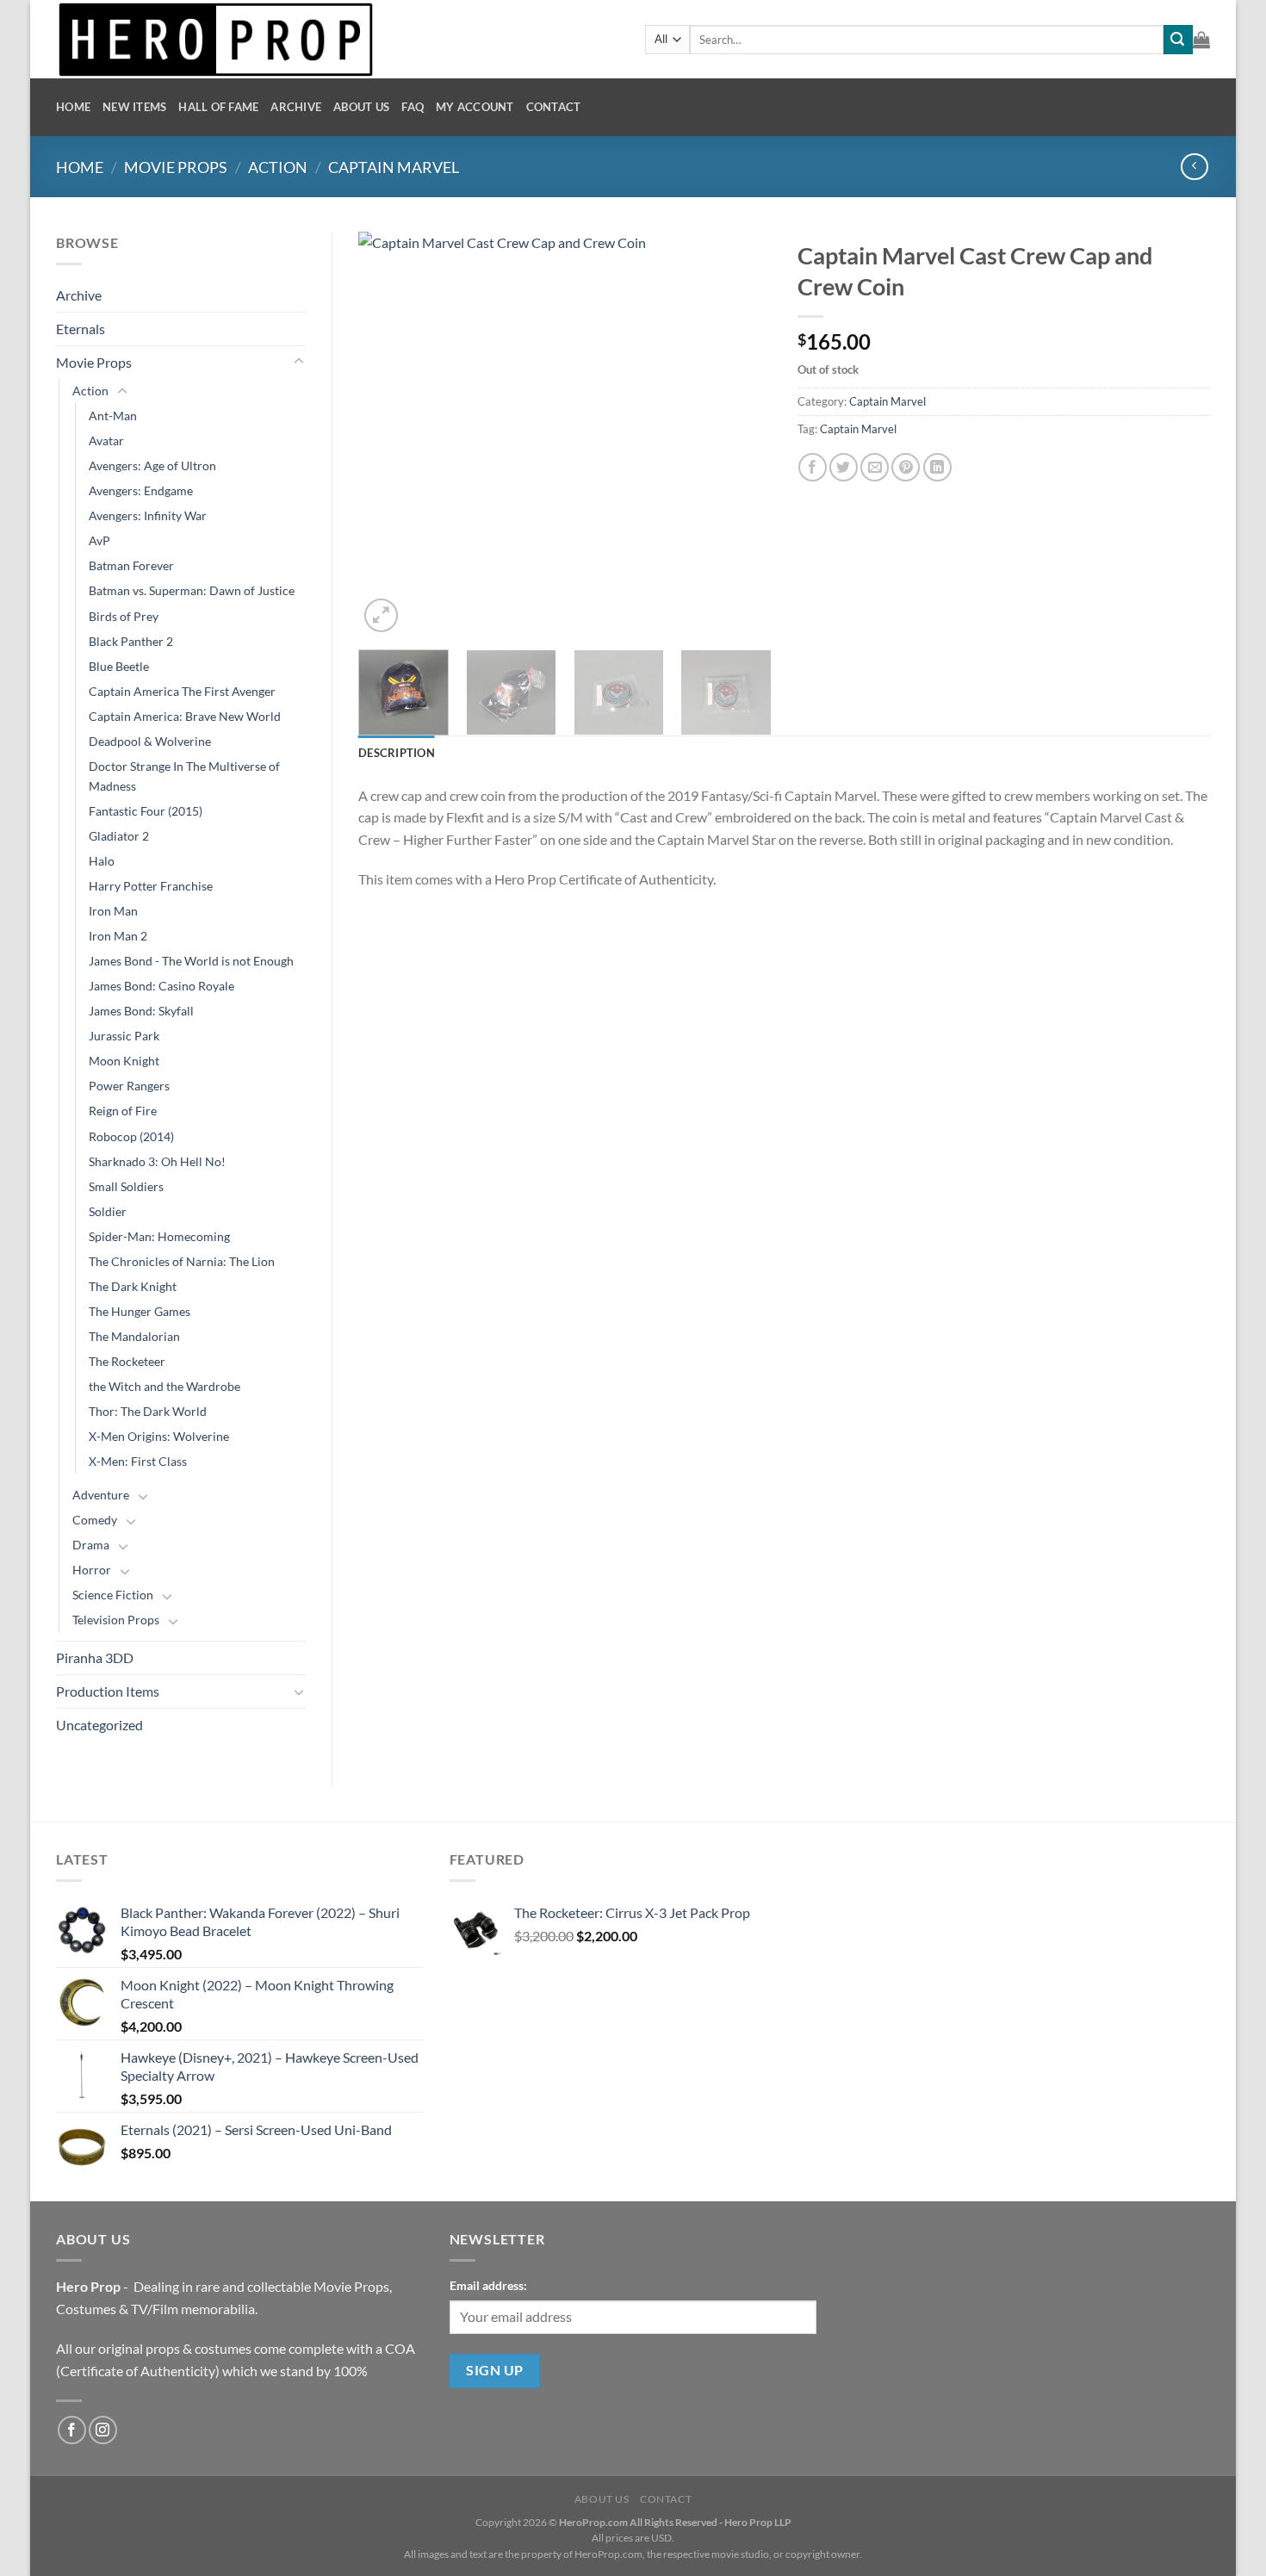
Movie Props (176, 167)
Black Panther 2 (131, 641)
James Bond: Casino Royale (161, 986)
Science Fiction (113, 1595)
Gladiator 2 (119, 836)
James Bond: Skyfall (141, 1011)
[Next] (742, 434)
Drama (91, 1545)
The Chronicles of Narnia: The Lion (182, 1261)
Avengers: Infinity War (148, 515)
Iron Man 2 (118, 936)
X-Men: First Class (138, 1461)
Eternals (81, 329)
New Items (134, 107)
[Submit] (1178, 40)
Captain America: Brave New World (185, 716)
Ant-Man (113, 416)
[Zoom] (381, 615)
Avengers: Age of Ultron (152, 466)
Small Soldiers (126, 1186)
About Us (361, 107)
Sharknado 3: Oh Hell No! (157, 1161)
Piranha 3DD (95, 1657)
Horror (92, 1570)
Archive (296, 107)
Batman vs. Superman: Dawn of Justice (192, 590)
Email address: (488, 2285)
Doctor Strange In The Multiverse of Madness (184, 776)
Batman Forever (131, 565)
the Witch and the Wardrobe (164, 1386)
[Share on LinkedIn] (937, 467)
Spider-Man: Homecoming (159, 1236)
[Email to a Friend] (875, 467)
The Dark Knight (133, 1286)
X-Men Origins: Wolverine (159, 1436)
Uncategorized (99, 1725)
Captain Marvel (394, 167)
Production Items (108, 1691)
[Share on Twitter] (844, 467)
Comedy (95, 1520)
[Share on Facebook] (813, 467)
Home (73, 107)
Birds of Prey (124, 616)
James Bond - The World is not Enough (191, 961)
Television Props (116, 1620)
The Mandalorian (134, 1336)
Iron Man (113, 911)
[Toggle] (299, 362)
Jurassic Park (124, 1036)
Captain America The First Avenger (182, 691)
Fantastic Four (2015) (146, 811)
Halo (102, 861)
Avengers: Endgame (141, 490)
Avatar (106, 441)
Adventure (101, 1495)
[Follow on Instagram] (103, 2430)
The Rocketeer (127, 1361)
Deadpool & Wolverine (150, 741)
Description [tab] (397, 753)
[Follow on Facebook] (72, 2430)
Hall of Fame (218, 107)
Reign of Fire (123, 1111)
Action (278, 167)
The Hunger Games (140, 1311)
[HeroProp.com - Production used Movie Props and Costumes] (338, 39)
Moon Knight (124, 1061)
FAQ (413, 107)
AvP (99, 540)
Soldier (108, 1211)
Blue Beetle (119, 666)
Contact (554, 107)
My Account (475, 107)
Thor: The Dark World (148, 1411)
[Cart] (1201, 40)
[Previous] (388, 434)
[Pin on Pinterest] (906, 467)
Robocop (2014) (131, 1136)
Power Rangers (129, 1086)
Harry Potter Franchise (151, 886)
